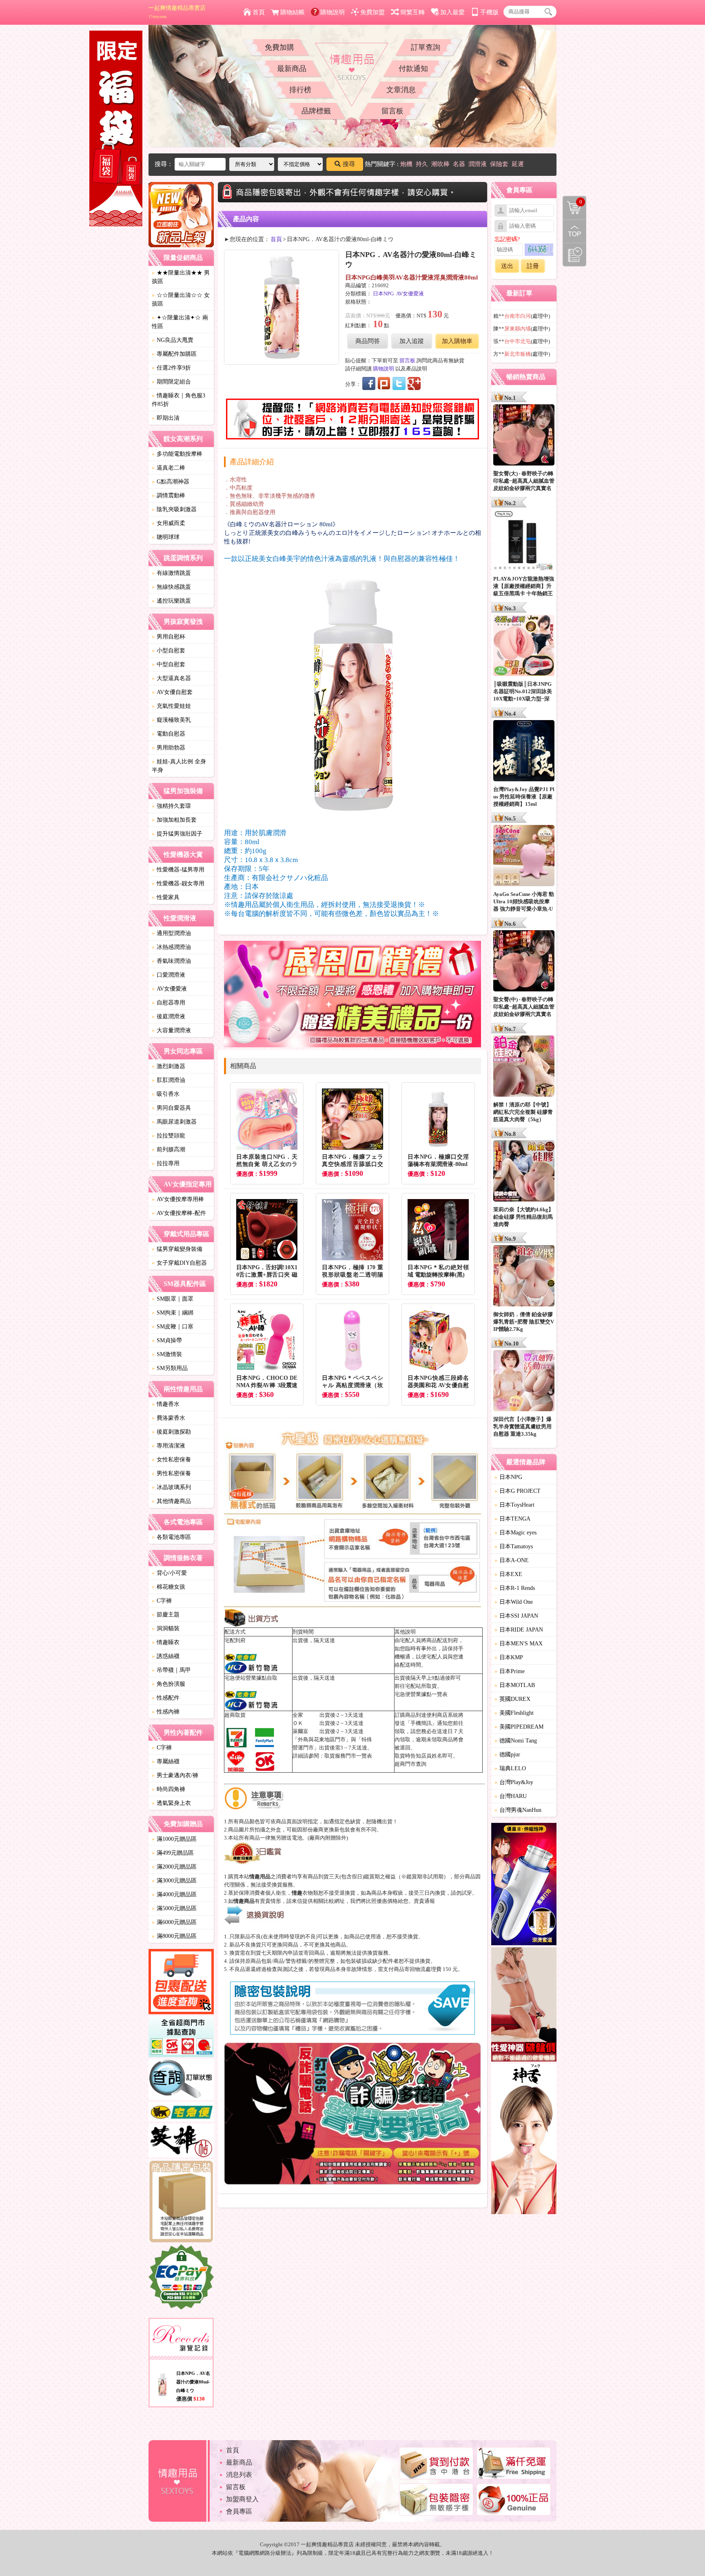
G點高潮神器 (171, 482)
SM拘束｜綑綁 (173, 1313)
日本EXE (508, 1574)
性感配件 (166, 1698)
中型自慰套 (168, 664)
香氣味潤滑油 (171, 961)
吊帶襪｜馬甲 (171, 1670)
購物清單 (573, 201)
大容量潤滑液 (171, 1030)
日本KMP (509, 1657)
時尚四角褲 (168, 1789)
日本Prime (510, 1671)
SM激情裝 (167, 1354)
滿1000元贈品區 (174, 1839)
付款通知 (413, 69)
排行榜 (300, 90)
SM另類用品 (170, 1368)
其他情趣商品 (171, 1501)
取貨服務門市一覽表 (348, 1756)
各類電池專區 (171, 1537)
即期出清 (166, 418)
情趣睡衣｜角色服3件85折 (178, 400)
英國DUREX (512, 1699)
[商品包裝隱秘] (181, 2202)
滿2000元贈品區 (174, 1867)
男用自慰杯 (168, 637)
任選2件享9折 (171, 368)
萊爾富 (300, 1731)
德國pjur (507, 1755)
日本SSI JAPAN (516, 1616)
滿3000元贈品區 (174, 1881)
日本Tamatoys (514, 1546)
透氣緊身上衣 (171, 1803)
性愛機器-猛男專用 (178, 870)
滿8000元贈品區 (174, 1936)
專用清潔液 (168, 1446)
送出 (507, 266)
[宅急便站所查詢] (181, 2113)
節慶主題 (166, 1615)
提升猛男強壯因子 (177, 834)
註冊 (533, 266)
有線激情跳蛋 (171, 573)
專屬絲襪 (166, 1761)
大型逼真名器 (171, 678)
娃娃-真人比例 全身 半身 (179, 766)
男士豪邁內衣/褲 (175, 1775)
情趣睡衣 (166, 1642)
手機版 (489, 12)
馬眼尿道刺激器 (174, 1122)
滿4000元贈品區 (174, 1894)
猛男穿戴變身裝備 (177, 1249)
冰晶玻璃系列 (171, 1487)
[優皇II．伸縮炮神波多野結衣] (524, 1885)
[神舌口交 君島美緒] (524, 2140)
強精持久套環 (171, 806)
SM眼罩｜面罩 (173, 1299)
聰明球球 (166, 537)
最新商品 (292, 69)
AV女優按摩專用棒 (178, 1199)
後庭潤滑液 (168, 1016)
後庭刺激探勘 (171, 1432)
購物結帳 (293, 12)
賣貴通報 (424, 1901)
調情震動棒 (168, 495)
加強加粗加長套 (174, 820)
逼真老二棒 (168, 468)
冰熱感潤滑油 (171, 947)
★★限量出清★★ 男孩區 (181, 277)
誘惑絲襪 (166, 1656)
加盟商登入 (242, 2499)
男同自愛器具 (171, 1108)
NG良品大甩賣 (173, 340)
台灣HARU (511, 1796)
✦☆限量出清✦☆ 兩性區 (180, 322)
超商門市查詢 (410, 1764)
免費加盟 (372, 12)
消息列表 (239, 2475)
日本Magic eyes (515, 1533)
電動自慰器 (168, 734)
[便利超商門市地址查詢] (181, 2038)
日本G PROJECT (518, 1491)
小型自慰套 (168, 651)
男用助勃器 (168, 748)
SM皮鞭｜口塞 (173, 1327)
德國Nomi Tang (516, 1741)
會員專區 (239, 2511)
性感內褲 (166, 1712)
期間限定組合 (171, 382)
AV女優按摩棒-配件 (179, 1213)
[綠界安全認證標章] (181, 2278)
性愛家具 (166, 897)
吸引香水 (166, 1094)
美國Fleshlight (514, 1713)
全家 (298, 1715)
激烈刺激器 (168, 1066)
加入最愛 (452, 12)
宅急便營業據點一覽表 (421, 1694)
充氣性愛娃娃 (171, 706)
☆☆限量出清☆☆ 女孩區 (181, 299)
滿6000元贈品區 (174, 1922)
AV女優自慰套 (172, 692)
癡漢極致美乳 (171, 720)
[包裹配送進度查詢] (181, 1983)
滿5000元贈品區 (174, 1908)
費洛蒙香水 (168, 1418)
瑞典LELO (510, 1768)
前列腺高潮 (168, 1149)
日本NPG (383, 294)
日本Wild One (514, 1602)
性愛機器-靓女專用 (178, 883)
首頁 (259, 12)
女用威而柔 (168, 523)
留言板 (392, 111)
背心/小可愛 (169, 1573)
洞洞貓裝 (166, 1628)
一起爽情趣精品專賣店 (177, 12)
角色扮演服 (168, 1684)
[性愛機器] (524, 2006)
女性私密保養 (171, 1460)
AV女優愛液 (169, 989)
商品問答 (368, 341)
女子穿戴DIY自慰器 (179, 1263)
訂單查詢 (426, 47)
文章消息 (401, 90)
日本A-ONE (512, 1560)
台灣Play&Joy (514, 1782)
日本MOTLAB (515, 1685)
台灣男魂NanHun (518, 1810)
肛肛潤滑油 (168, 1080)
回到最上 (574, 231)
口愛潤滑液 (168, 975)
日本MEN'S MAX (519, 1644)
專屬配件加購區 (174, 354)
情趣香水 (166, 1404)
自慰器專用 (168, 1003)
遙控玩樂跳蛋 (171, 601)
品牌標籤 (316, 111)
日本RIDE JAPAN (519, 1630)
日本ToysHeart (514, 1505)
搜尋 (349, 164)
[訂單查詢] (181, 2081)
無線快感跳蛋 (171, 587)
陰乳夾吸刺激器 (174, 509)
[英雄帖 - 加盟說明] (181, 2142)
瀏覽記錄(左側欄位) (574, 255)
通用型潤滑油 (171, 933)
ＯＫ (298, 1723)
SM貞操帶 (167, 1340)
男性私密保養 (171, 1473)
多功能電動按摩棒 (177, 454)
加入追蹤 (412, 341)
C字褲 (162, 1601)
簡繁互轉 (412, 12)
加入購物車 (457, 341)
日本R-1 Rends (515, 1588)
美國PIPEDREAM (519, 1727)
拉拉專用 (166, 1163)
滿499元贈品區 (173, 1853)
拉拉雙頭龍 (168, 1136)
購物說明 (333, 12)
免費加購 (279, 47)
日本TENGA (512, 1519)
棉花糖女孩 (168, 1587)
